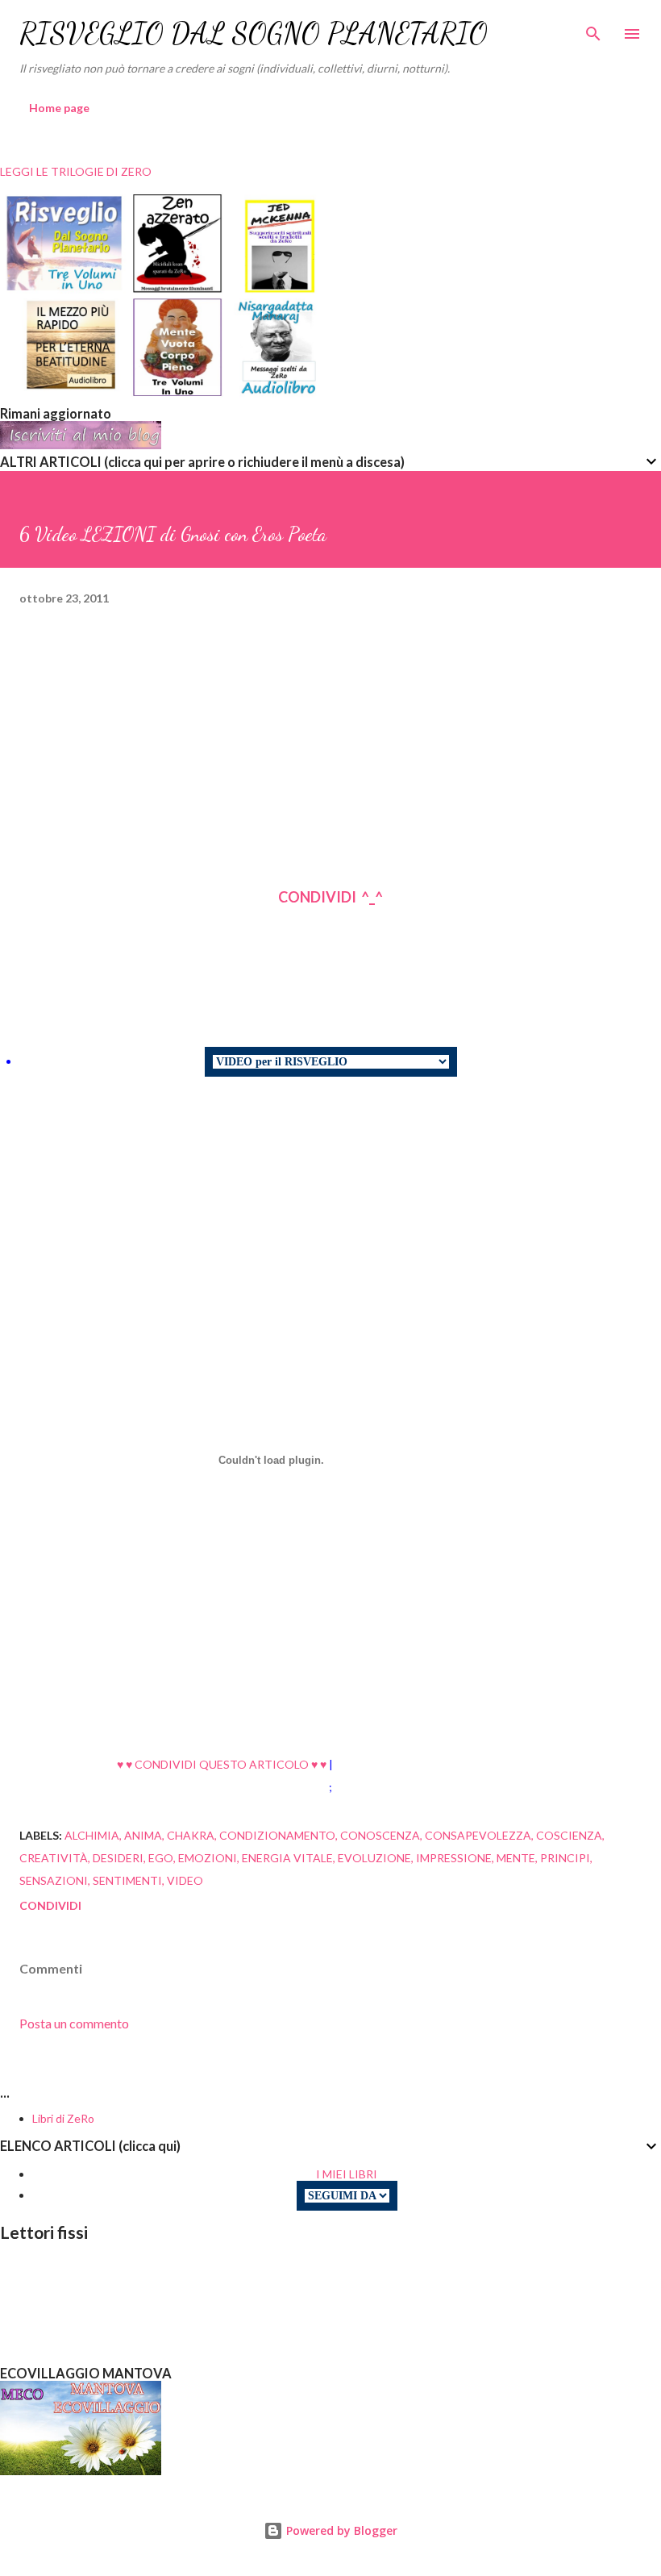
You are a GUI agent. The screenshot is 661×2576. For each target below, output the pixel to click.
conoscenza (380, 1835)
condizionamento (277, 1835)
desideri (118, 1858)
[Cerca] (593, 29)
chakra (191, 1835)
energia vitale (287, 1858)
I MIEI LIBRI (347, 2174)
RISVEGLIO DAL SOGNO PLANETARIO (254, 33)
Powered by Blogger (340, 2530)
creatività (54, 1858)
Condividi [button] (50, 1905)
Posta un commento (74, 2023)
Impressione (454, 1858)
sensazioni (54, 1880)
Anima (143, 1835)
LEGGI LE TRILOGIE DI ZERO (76, 171)
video (185, 1880)
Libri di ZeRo (63, 2118)
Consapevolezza (478, 1835)
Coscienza (569, 1835)
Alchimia (92, 1835)
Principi (565, 1858)
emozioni (208, 1858)
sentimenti (127, 1880)
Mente (516, 1858)
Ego (161, 1858)
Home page (59, 108)
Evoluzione (374, 1858)
